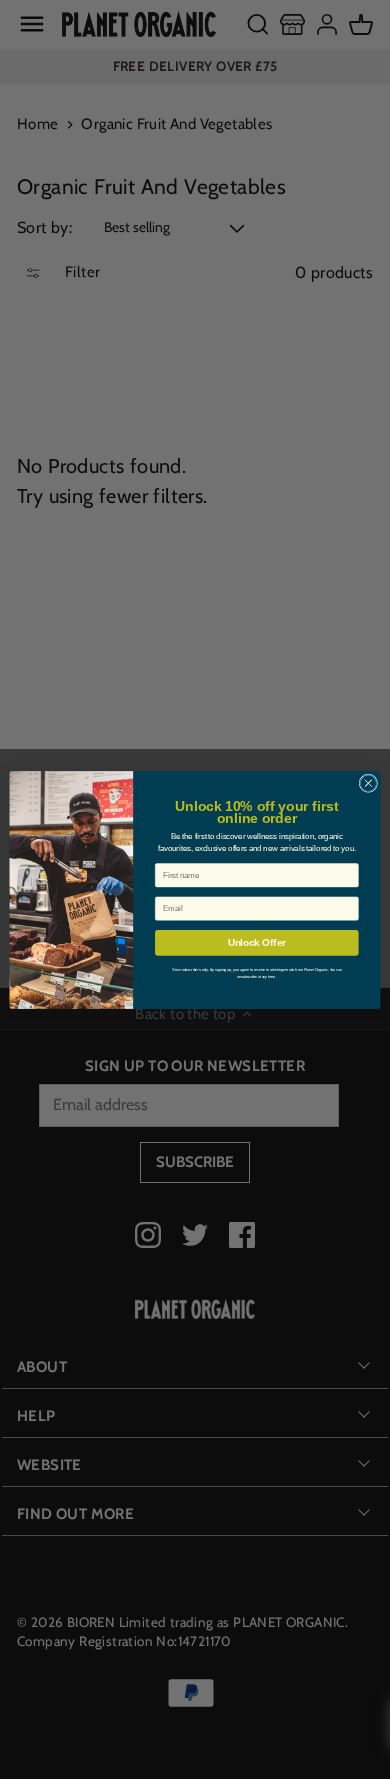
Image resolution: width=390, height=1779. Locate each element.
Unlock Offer (257, 942)
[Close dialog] (368, 782)
